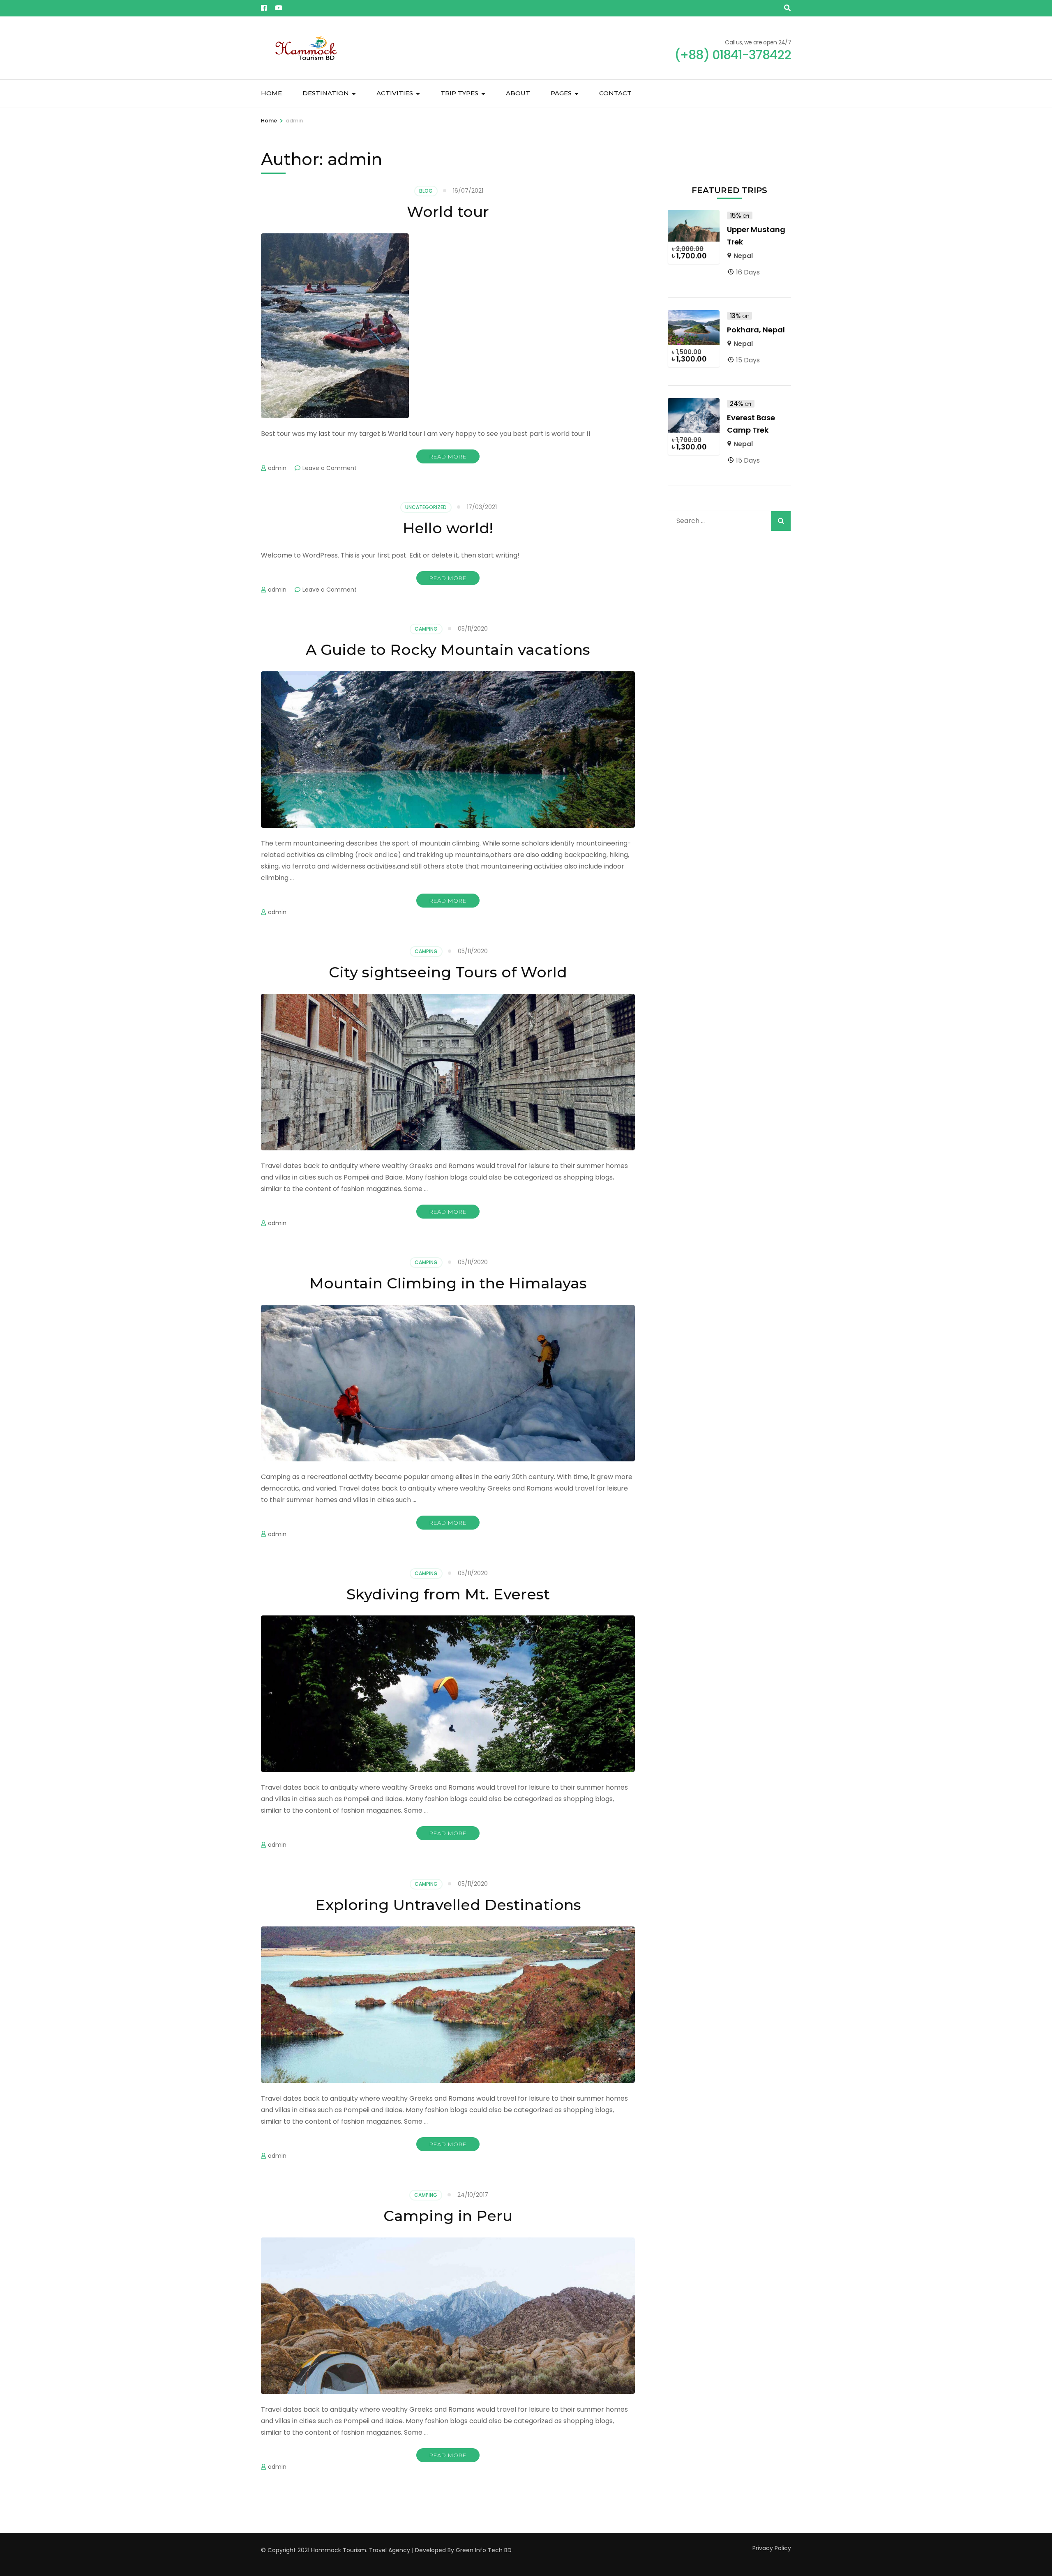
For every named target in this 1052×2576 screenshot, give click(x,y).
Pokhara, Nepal (756, 330)
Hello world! (448, 528)
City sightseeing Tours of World (448, 972)
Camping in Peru (448, 2216)
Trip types (459, 93)
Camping (426, 629)
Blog (426, 191)
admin (277, 468)
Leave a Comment (330, 468)
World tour (448, 212)
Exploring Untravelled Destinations (448, 1905)
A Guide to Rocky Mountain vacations (448, 650)
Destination (326, 93)
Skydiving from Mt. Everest (448, 1594)
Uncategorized (426, 507)
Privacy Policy (772, 2548)
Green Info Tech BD (484, 2550)
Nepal (743, 256)
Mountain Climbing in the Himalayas (448, 1283)
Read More (448, 456)
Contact (615, 93)
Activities (395, 93)
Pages (561, 93)
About (518, 93)
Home (271, 93)
